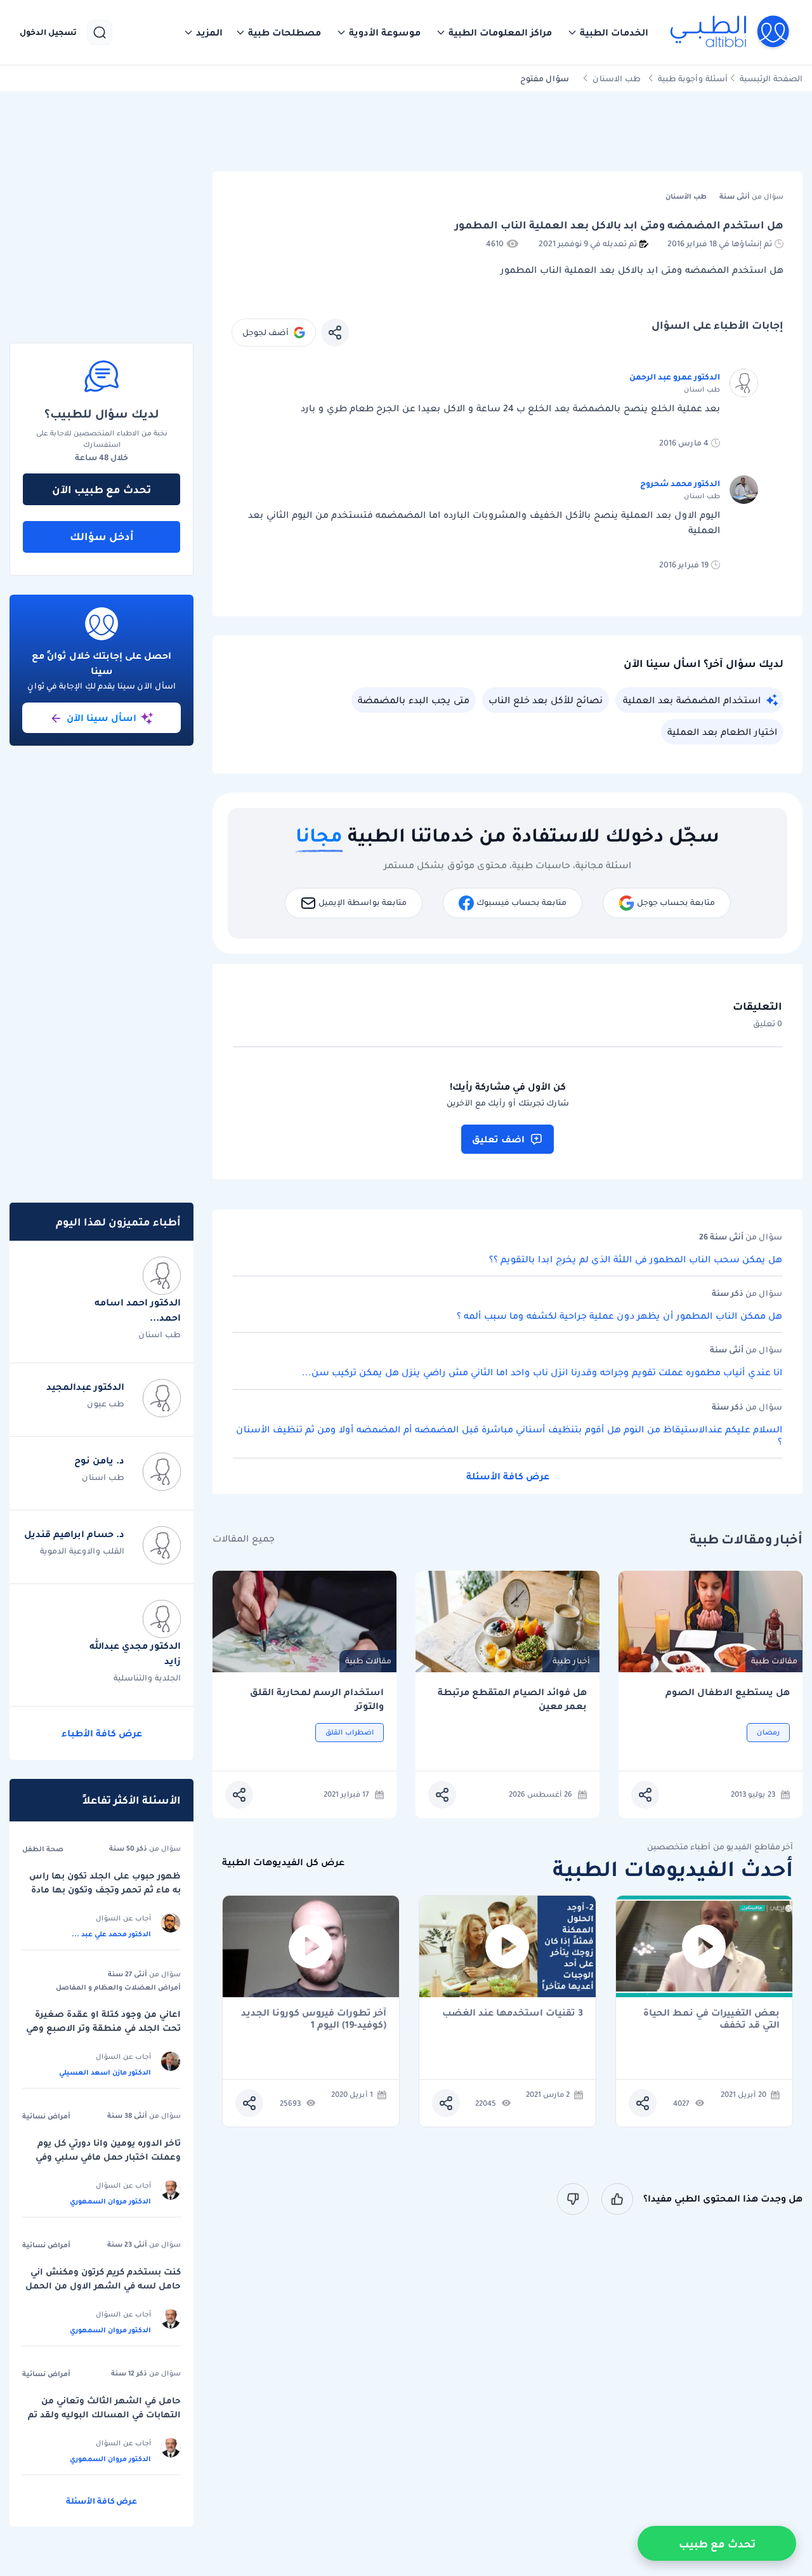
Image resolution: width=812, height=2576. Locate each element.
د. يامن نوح (99, 1460)
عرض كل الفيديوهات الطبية (283, 1862)
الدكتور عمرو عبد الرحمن (675, 377)
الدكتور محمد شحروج (680, 483)
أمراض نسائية (46, 2116)
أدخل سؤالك (102, 536)
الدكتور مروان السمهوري (110, 2201)
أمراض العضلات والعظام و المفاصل (118, 1987)
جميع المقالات (244, 1539)
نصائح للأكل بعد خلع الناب (546, 700)
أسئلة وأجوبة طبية (693, 78)
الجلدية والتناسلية (147, 1678)
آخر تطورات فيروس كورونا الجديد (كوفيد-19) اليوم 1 (314, 2019)
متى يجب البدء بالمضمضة (414, 700)
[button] (608, 32)
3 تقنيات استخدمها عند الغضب (513, 2013)
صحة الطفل (43, 1849)
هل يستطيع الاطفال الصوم (728, 1692)
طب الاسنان (617, 78)
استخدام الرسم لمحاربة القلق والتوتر (317, 1699)
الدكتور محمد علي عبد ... (111, 1934)
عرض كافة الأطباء (102, 1733)
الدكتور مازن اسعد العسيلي (105, 2072)
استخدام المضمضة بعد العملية (692, 700)
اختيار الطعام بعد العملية (722, 732)
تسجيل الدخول (48, 32)
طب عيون (106, 1404)
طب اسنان (160, 1334)
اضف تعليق (498, 1139)
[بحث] (100, 32)
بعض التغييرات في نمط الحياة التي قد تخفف (711, 2019)
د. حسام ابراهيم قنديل (74, 1534)
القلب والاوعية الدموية (82, 1551)
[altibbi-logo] (730, 32)
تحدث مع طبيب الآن (101, 489)
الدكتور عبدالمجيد (85, 1387)
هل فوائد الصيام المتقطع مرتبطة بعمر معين (512, 1699)
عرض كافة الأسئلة (508, 1476)
